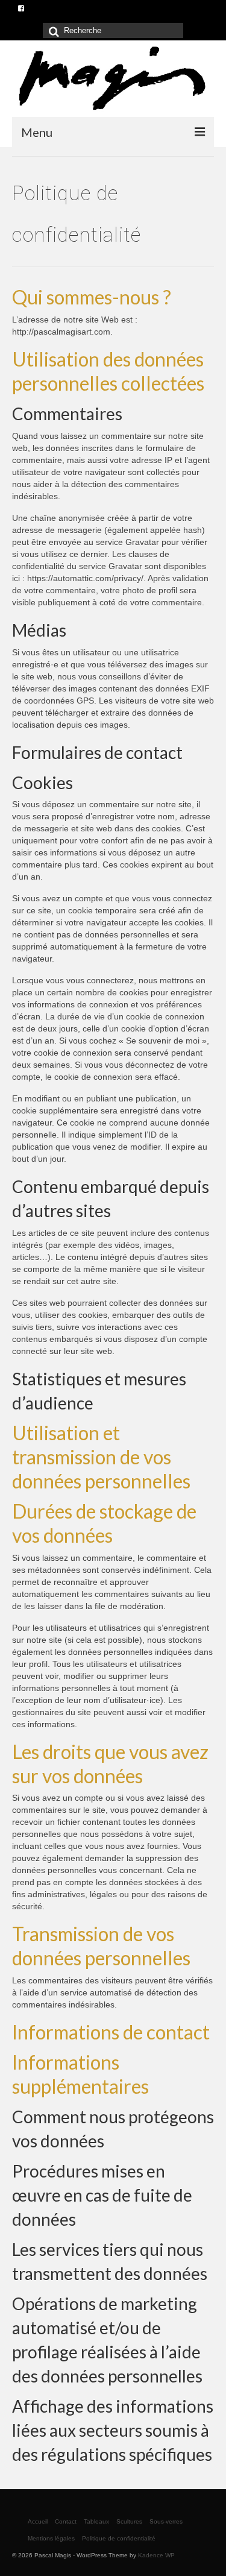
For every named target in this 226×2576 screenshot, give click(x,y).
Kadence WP (156, 2555)
